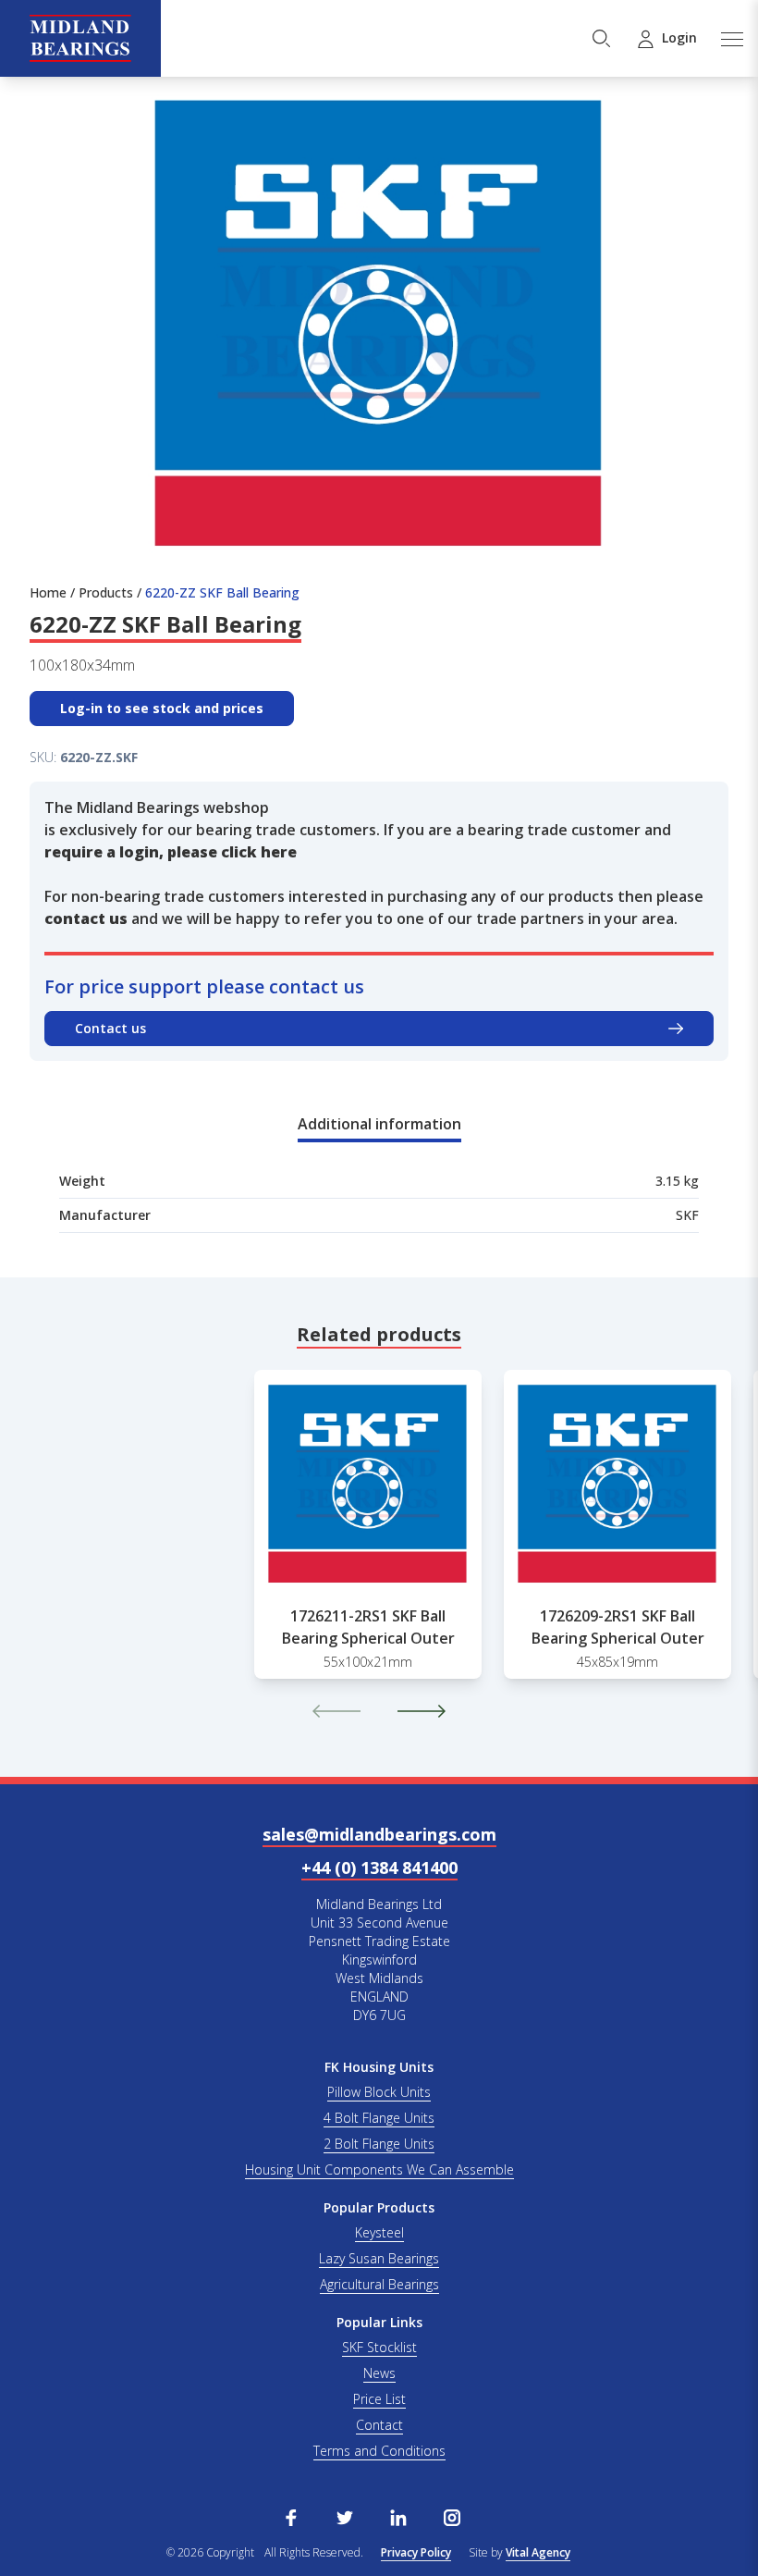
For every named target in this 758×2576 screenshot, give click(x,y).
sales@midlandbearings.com (379, 1834)
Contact (379, 2425)
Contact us (110, 1028)
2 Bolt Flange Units (379, 2144)
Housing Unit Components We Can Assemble (379, 2169)
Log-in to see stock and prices (162, 708)
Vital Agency (538, 2552)
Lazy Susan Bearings (379, 2258)
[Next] (422, 1711)
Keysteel (379, 2232)
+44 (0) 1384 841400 (379, 1867)
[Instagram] (452, 2516)
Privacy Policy (416, 2552)
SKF (687, 1215)
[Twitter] (345, 2516)
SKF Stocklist (379, 2347)
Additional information (379, 1124)
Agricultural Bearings (379, 2284)
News (379, 2373)
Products (106, 592)
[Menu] (731, 38)
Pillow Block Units (379, 2092)
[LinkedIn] (398, 2516)
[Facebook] (291, 2516)
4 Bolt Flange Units (379, 2118)
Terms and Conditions (379, 2451)
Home (48, 592)
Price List (379, 2399)
